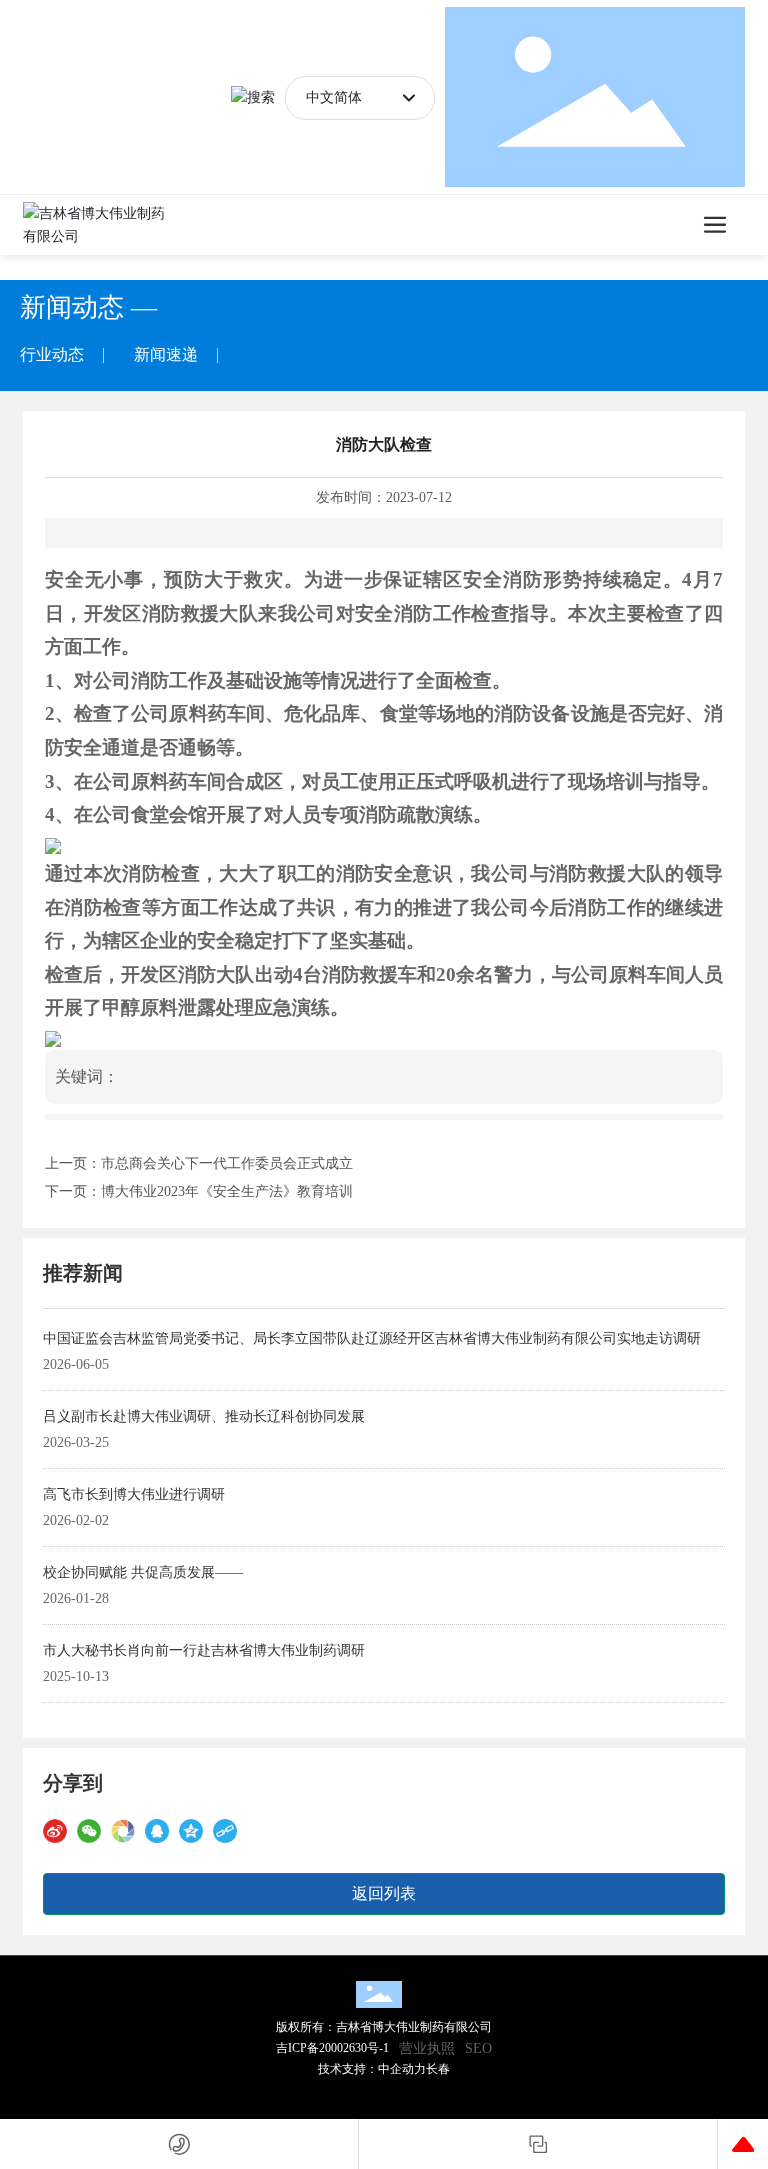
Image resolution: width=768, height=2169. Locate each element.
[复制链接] (225, 1830)
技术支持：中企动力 (372, 2069)
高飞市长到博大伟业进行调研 (134, 1494)
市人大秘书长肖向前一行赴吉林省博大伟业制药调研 (204, 1650)
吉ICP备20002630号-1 (332, 2048)
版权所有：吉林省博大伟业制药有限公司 (384, 2027)
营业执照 (427, 2048)
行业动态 (52, 354)
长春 (438, 2069)
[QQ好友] (157, 1830)
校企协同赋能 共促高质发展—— (143, 1572)
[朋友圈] (123, 1830)
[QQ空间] (191, 1830)
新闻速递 (166, 354)
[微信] (89, 1830)
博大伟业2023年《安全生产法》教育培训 (227, 1191)
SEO (478, 2048)
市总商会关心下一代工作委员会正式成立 (227, 1163)
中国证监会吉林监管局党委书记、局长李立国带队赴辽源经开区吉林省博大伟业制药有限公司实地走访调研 (372, 1338)
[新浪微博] (55, 1830)
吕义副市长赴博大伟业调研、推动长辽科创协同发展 (204, 1416)
